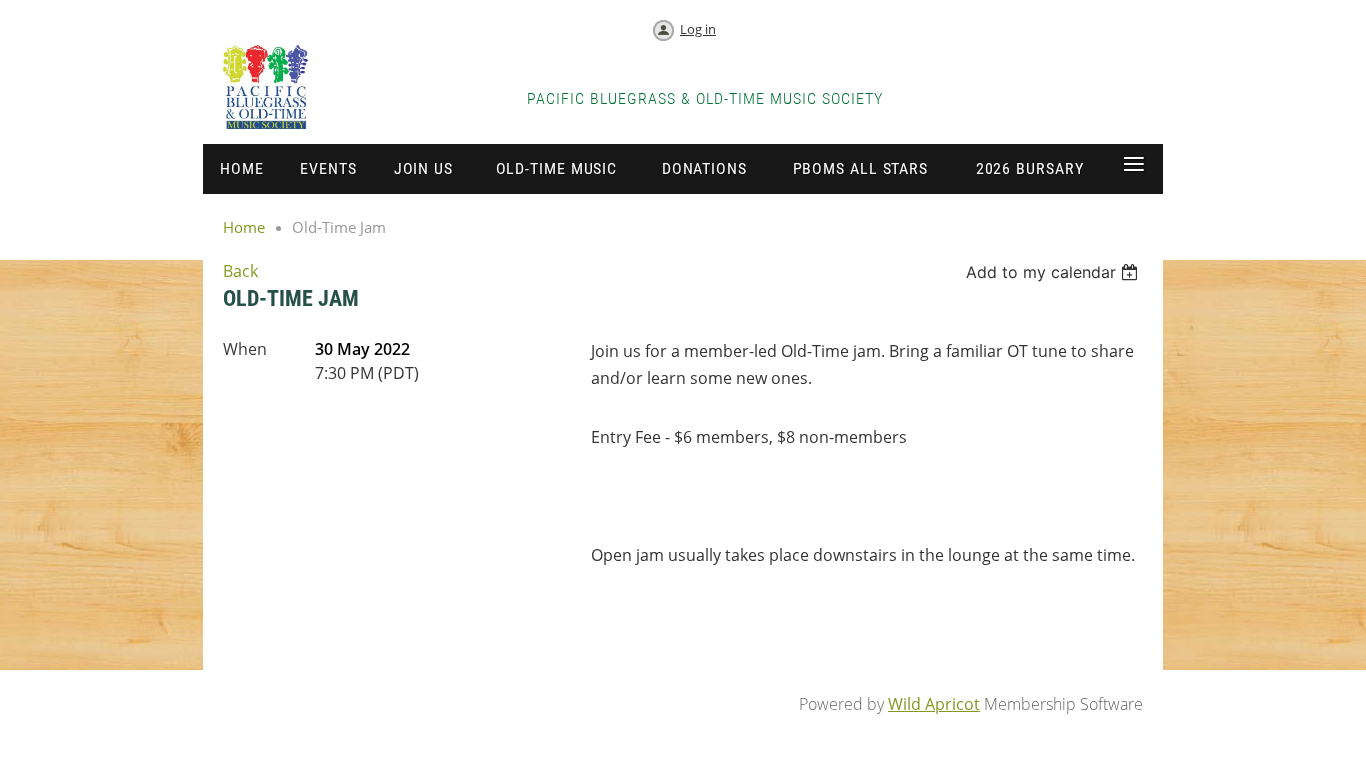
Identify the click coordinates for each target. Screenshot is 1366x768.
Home (244, 227)
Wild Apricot (934, 704)
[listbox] (1054, 272)
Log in (698, 29)
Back (240, 271)
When (245, 349)
